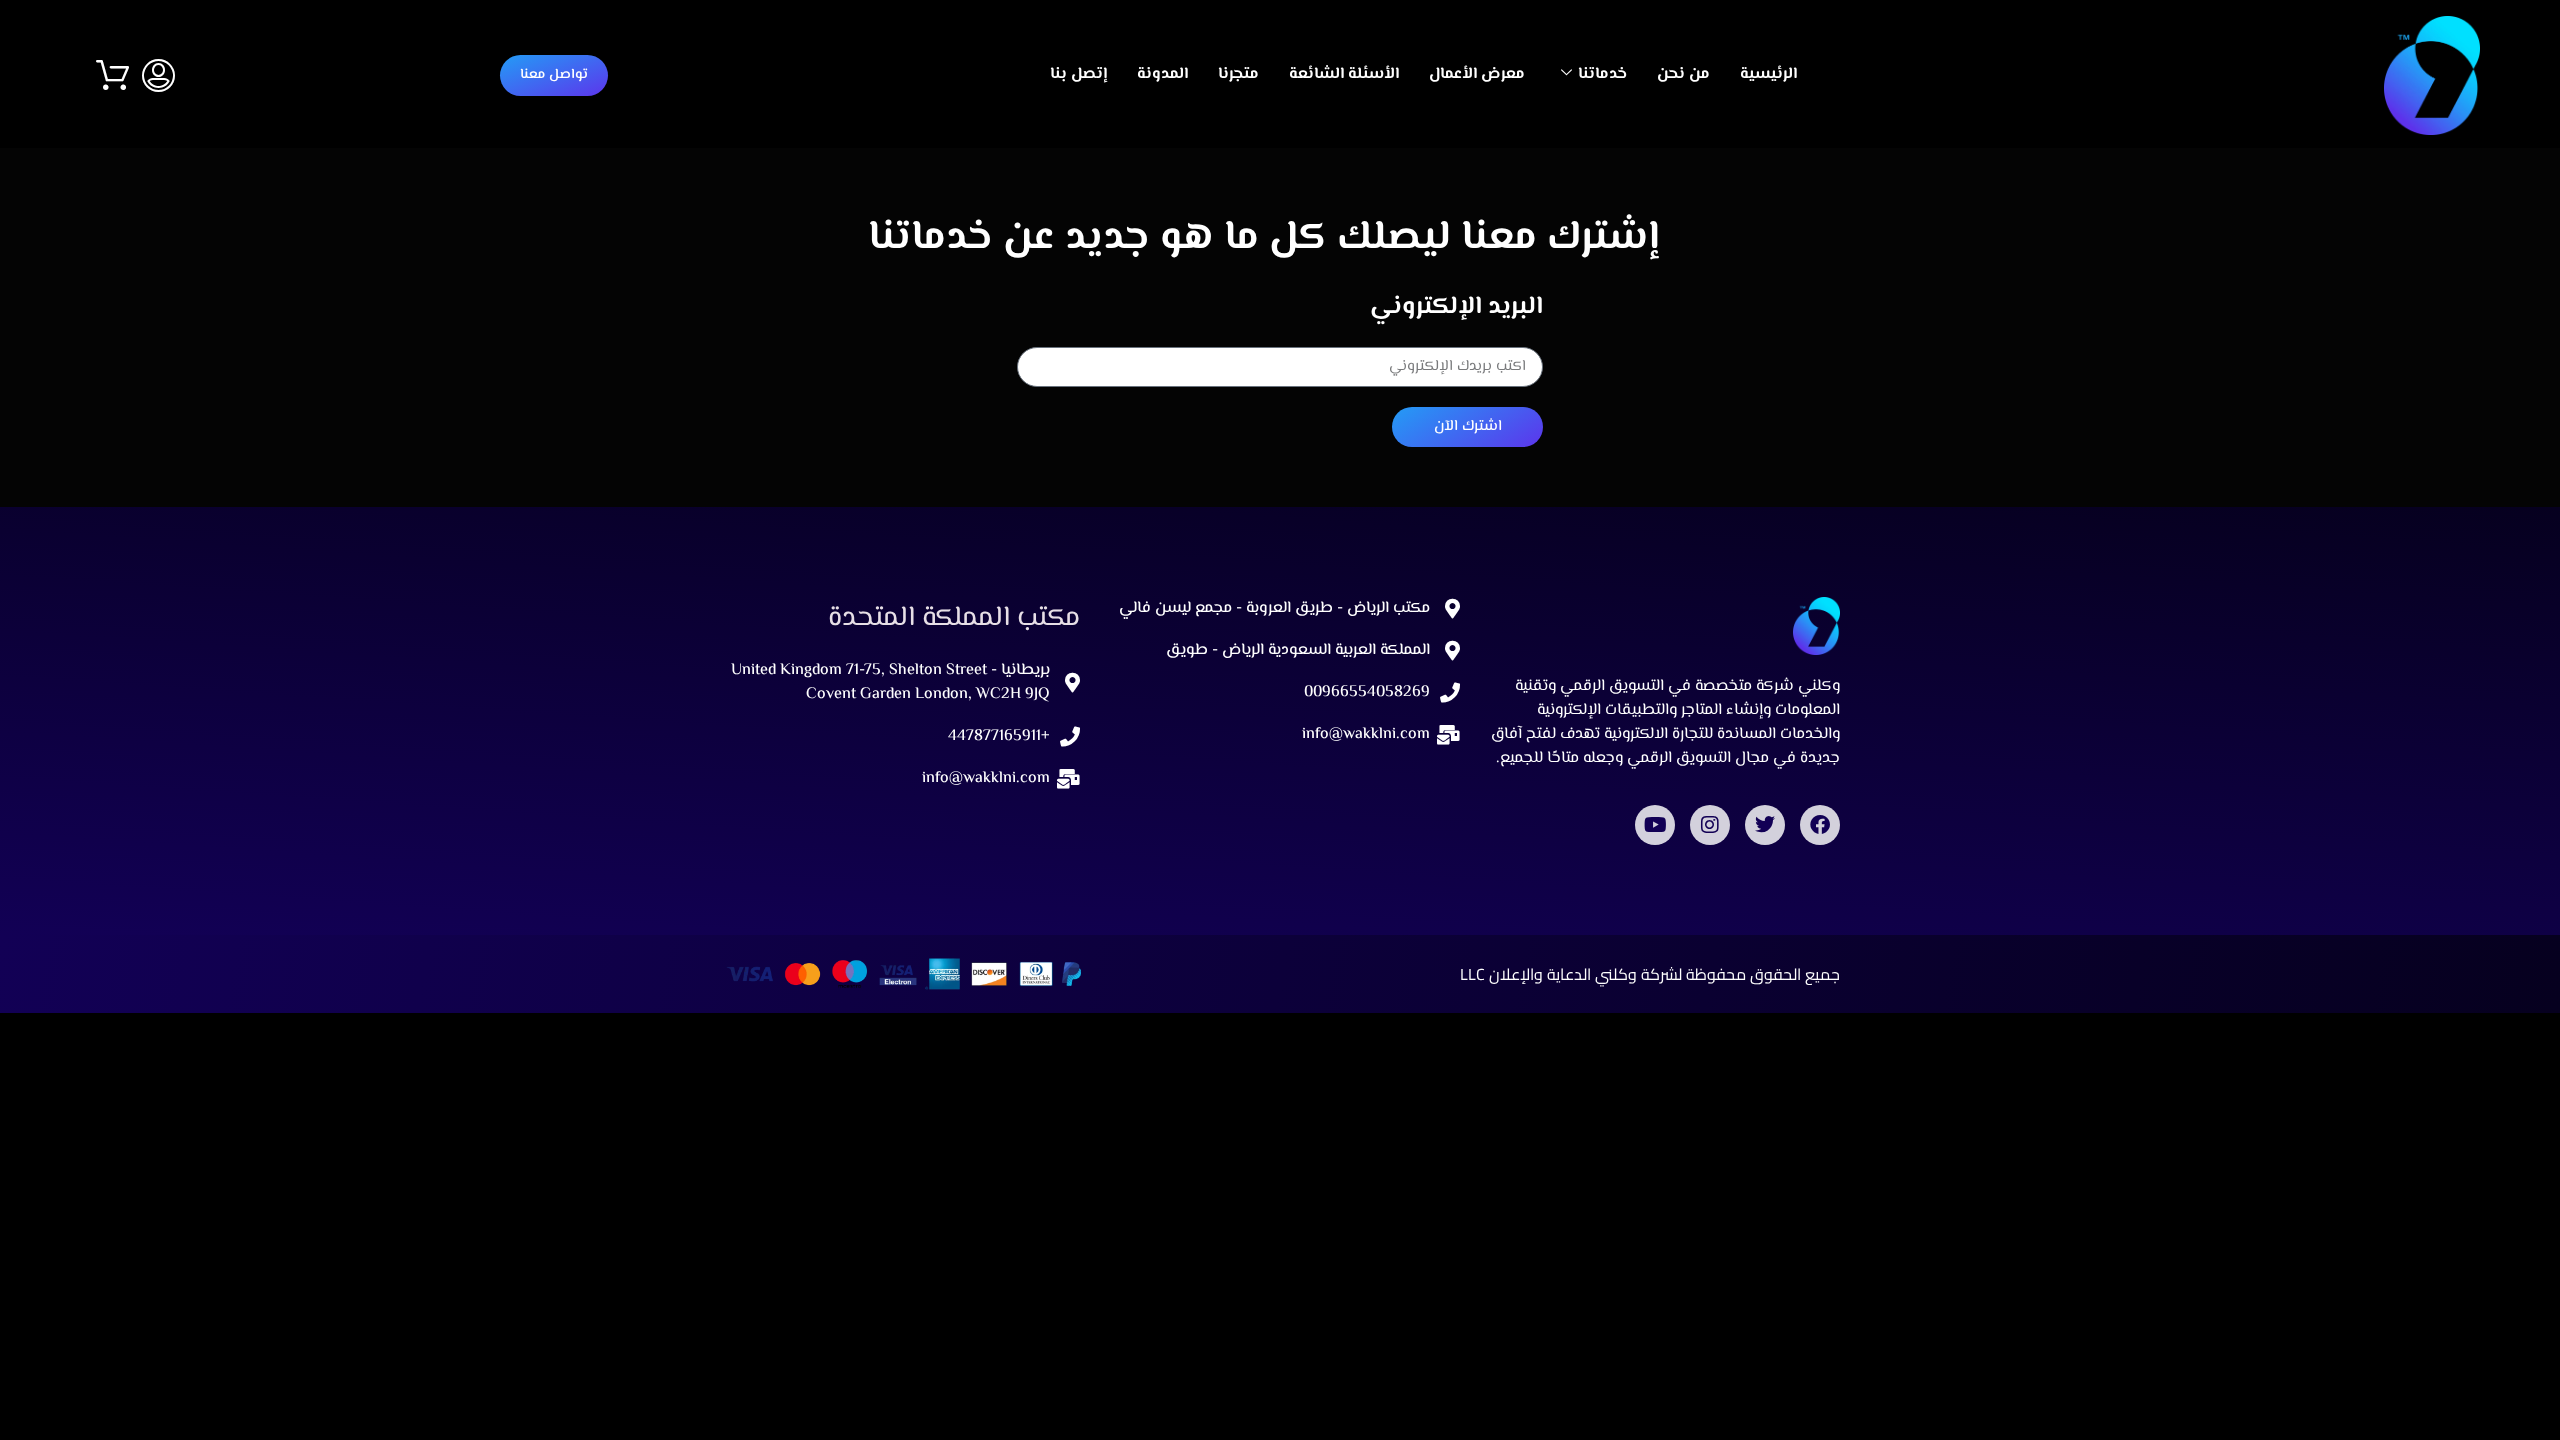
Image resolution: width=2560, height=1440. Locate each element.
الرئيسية (1768, 74)
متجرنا (1238, 74)
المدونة (1162, 74)
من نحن (1683, 74)
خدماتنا (1602, 74)
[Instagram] (1710, 825)
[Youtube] (1655, 825)
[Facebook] (1820, 825)
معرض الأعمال (1477, 74)
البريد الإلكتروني (1456, 308)
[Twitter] (1765, 825)
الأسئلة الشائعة (1344, 74)
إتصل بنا (1078, 74)
